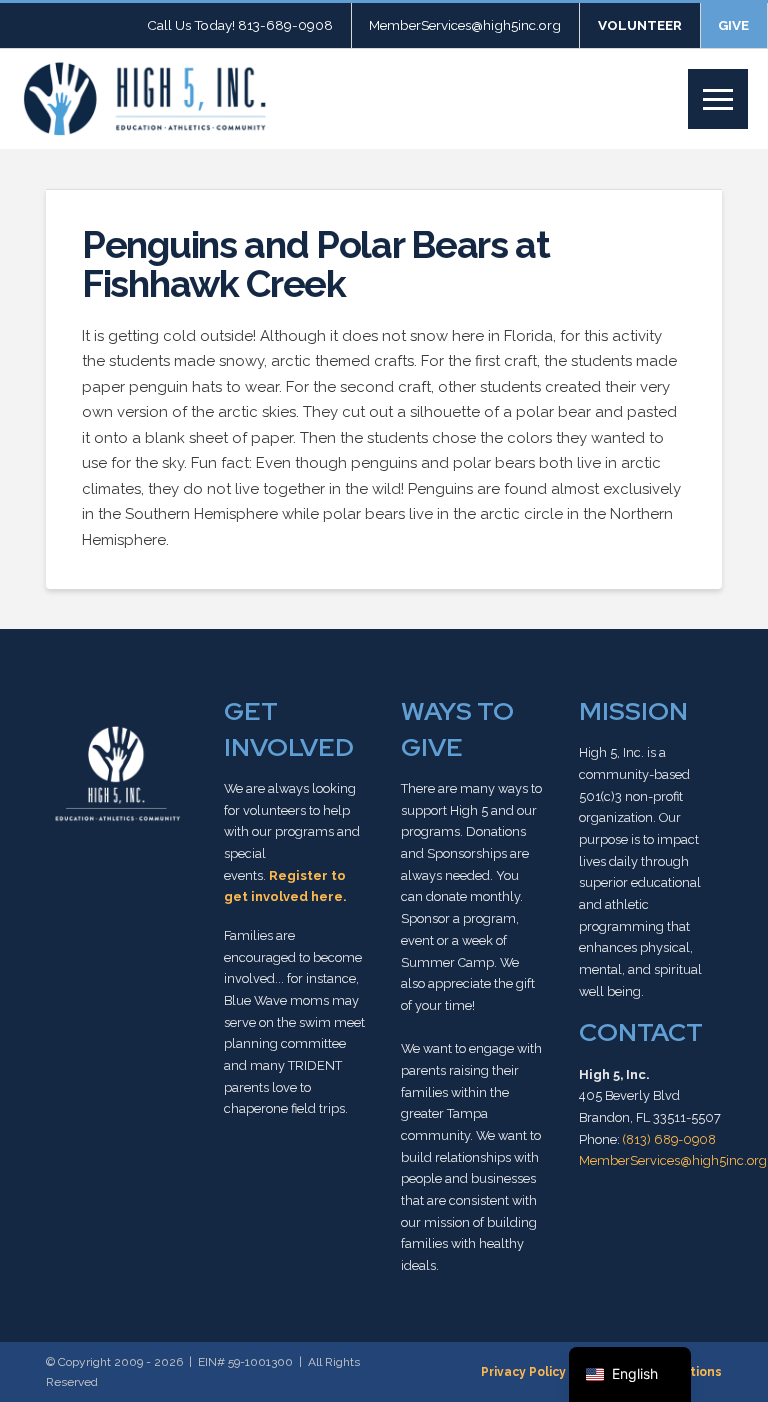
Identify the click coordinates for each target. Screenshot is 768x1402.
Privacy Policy (523, 1372)
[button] (718, 99)
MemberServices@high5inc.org (673, 1160)
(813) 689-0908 (669, 1139)
